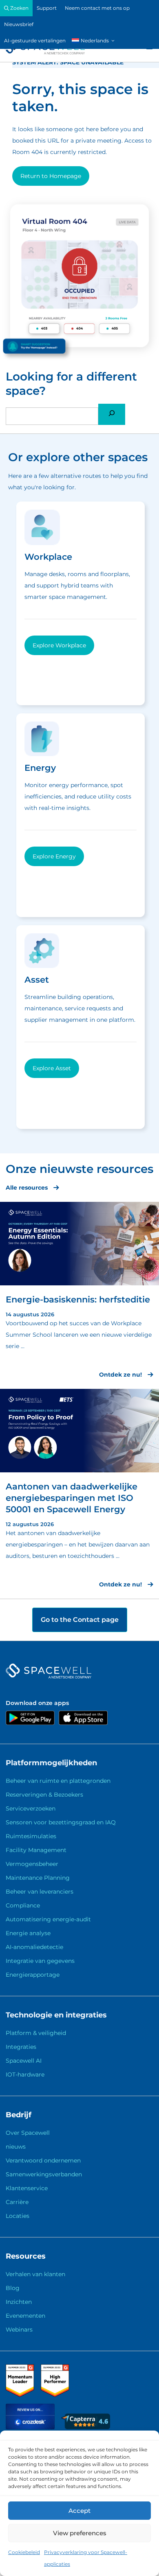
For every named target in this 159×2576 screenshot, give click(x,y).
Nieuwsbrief (19, 24)
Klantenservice (27, 2188)
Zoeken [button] (19, 8)
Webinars (19, 2330)
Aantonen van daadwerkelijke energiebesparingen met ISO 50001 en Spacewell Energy (72, 1498)
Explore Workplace (59, 645)
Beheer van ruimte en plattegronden (58, 1781)
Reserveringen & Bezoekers (44, 1795)
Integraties (21, 2047)
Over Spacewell (28, 2133)
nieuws (16, 2147)
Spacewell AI (24, 2061)
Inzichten (19, 2302)
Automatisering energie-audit (48, 1919)
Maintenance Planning (38, 1878)
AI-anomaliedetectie (34, 1947)
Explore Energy (54, 856)
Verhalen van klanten (35, 2274)
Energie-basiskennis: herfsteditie (78, 1299)
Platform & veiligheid (36, 2033)
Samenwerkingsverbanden (44, 2174)
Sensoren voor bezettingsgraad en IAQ (61, 1822)
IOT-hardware (25, 2074)
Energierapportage (33, 1975)
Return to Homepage (51, 176)
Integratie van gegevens (40, 1961)
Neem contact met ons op (97, 8)
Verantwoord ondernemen (43, 2160)
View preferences (80, 2533)
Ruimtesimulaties (31, 1836)
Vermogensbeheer (32, 1864)
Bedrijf (19, 2115)
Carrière (17, 2202)
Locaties (18, 2216)
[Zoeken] (112, 414)
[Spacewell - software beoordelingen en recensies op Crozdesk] (31, 2427)
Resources (26, 2256)
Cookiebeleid (24, 2552)
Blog (13, 2288)
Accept (79, 2511)
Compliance (23, 1905)
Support (47, 8)
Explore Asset (52, 1068)
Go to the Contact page (80, 1620)
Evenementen (25, 2316)
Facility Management (36, 1850)
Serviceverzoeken (31, 1808)
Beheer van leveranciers (40, 1892)
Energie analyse (28, 1933)
